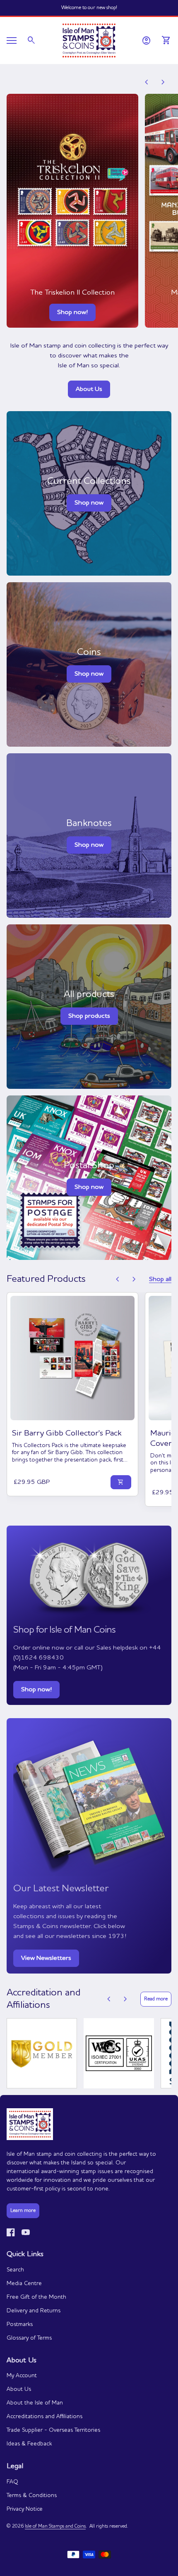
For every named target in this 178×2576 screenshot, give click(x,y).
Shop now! (72, 312)
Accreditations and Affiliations (44, 2416)
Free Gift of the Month (36, 2297)
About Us (89, 389)
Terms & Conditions (32, 2495)
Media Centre (24, 2283)
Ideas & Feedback (29, 2444)
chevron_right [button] (163, 82)
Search (15, 2270)
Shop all (160, 1279)
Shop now (89, 674)
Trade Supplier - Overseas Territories (53, 2430)
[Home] (89, 40)
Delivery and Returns (34, 2311)
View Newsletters (46, 1958)
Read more (156, 1999)
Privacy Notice (25, 2509)
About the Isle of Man (35, 2403)
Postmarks (20, 2324)
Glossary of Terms (29, 2338)
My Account (22, 2376)
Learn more (23, 2211)
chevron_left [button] (147, 82)
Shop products (89, 1016)
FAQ (12, 2482)
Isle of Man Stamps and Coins (55, 2526)
